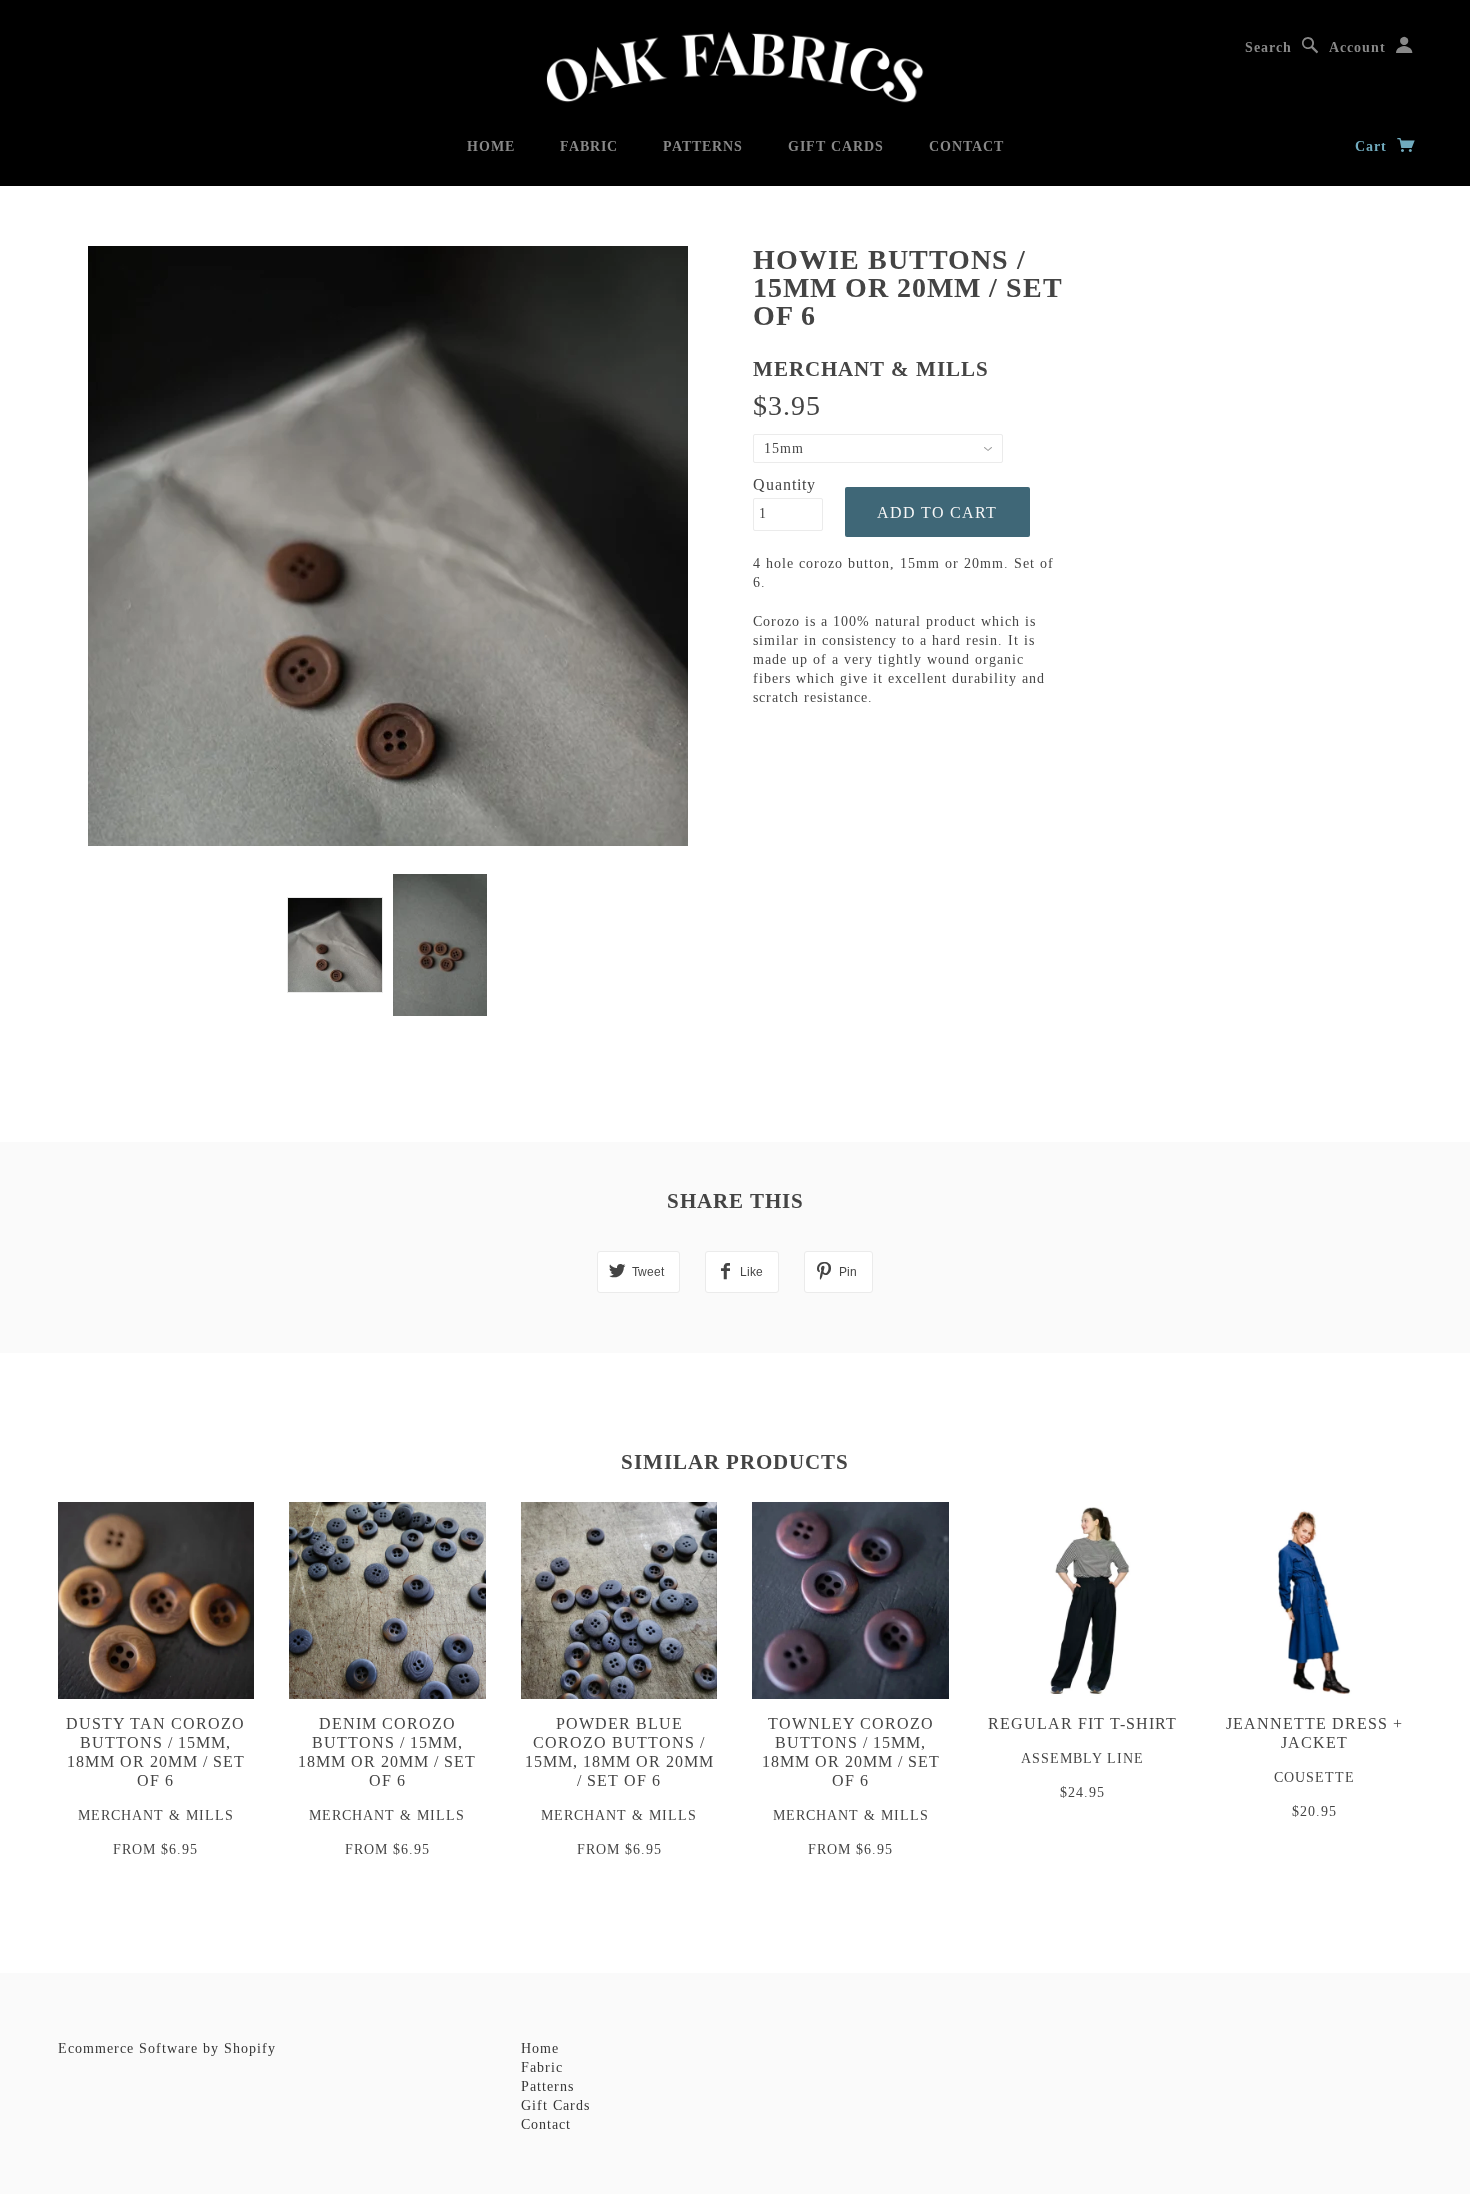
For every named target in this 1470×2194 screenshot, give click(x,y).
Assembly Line (1082, 1758)
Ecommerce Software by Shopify (167, 2048)
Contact (966, 146)
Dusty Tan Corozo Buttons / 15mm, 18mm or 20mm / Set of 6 (155, 1752)
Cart (1373, 146)
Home (491, 146)
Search (1268, 47)
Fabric (589, 146)
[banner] (735, 67)
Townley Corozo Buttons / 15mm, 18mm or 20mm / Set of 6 (851, 1752)
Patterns (703, 146)
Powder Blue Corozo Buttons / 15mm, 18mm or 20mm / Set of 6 (619, 1752)
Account (1357, 47)
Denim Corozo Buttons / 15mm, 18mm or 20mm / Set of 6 (387, 1752)
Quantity (784, 484)
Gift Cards (836, 146)
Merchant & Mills (871, 369)
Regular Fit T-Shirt (1082, 1723)
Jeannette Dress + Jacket (1314, 1733)
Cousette (1314, 1777)
